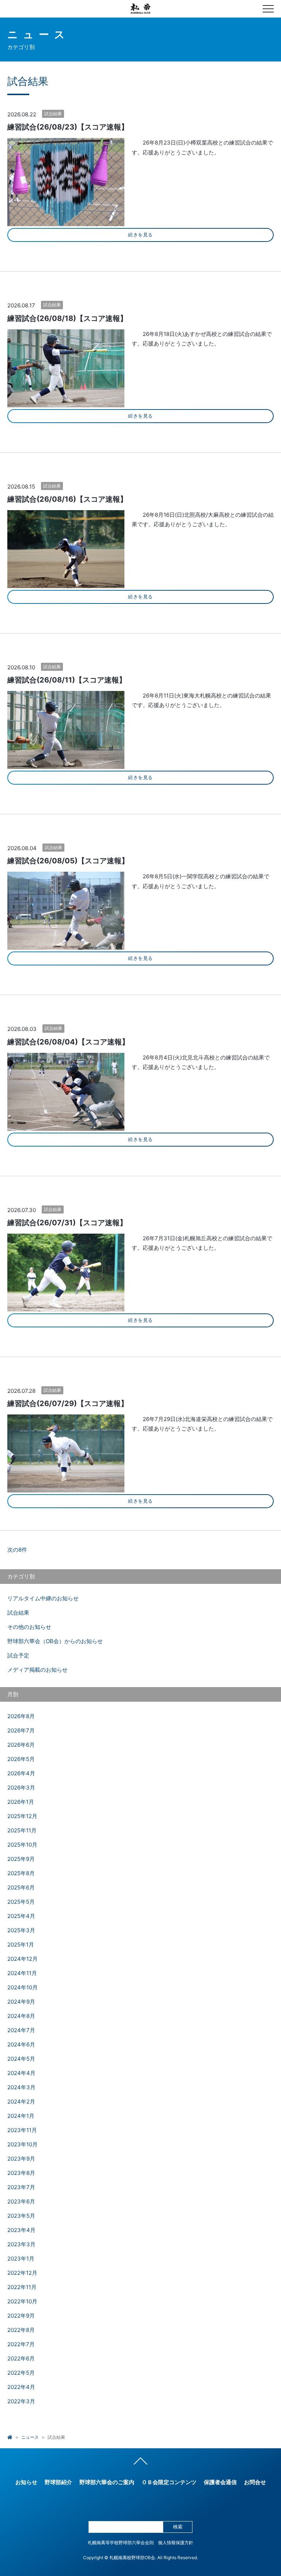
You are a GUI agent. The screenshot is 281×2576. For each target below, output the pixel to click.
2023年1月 (21, 2259)
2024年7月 (21, 2030)
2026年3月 (21, 1788)
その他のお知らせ (29, 1627)
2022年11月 (22, 2287)
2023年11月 (22, 2130)
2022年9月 (21, 2316)
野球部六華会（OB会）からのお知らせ (55, 1641)
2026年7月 (21, 1730)
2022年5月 (21, 2373)
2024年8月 (21, 2016)
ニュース (30, 2437)
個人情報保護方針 (176, 2543)
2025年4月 (21, 1916)
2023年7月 (21, 2187)
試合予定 (18, 1655)
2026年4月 (21, 1773)
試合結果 (53, 114)
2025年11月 (22, 1830)
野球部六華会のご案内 (107, 2482)
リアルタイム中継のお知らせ (43, 1598)
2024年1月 (21, 2116)
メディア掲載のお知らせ (38, 1670)
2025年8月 (21, 1873)
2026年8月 (21, 1716)
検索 (178, 2527)
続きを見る (140, 235)
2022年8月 (21, 2330)
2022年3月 (21, 2401)
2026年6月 (21, 1745)
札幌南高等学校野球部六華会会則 (121, 2543)
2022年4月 (21, 2387)
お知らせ (26, 2482)
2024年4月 (21, 2073)
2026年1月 (21, 1802)
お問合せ (255, 2482)
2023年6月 (21, 2201)
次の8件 (17, 1550)
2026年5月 (21, 1759)
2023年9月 (21, 2159)
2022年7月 (21, 2344)
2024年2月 (21, 2102)
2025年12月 (22, 1816)
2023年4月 (21, 2230)
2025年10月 (22, 1845)
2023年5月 (21, 2216)
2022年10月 (22, 2301)
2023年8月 (21, 2173)
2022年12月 (22, 2273)
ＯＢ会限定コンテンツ (169, 2482)
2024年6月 (21, 2044)
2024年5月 (21, 2059)
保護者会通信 (220, 2482)
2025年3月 (21, 1930)
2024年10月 (23, 1987)
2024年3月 (21, 2087)
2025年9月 (21, 1859)
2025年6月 (21, 1887)
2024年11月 (22, 1973)
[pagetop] (140, 2463)
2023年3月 (21, 2244)
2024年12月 (23, 1959)
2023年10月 (23, 2144)
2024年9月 (21, 2002)
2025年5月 (21, 1902)
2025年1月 (21, 1945)
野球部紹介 (58, 2482)
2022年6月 (21, 2358)
